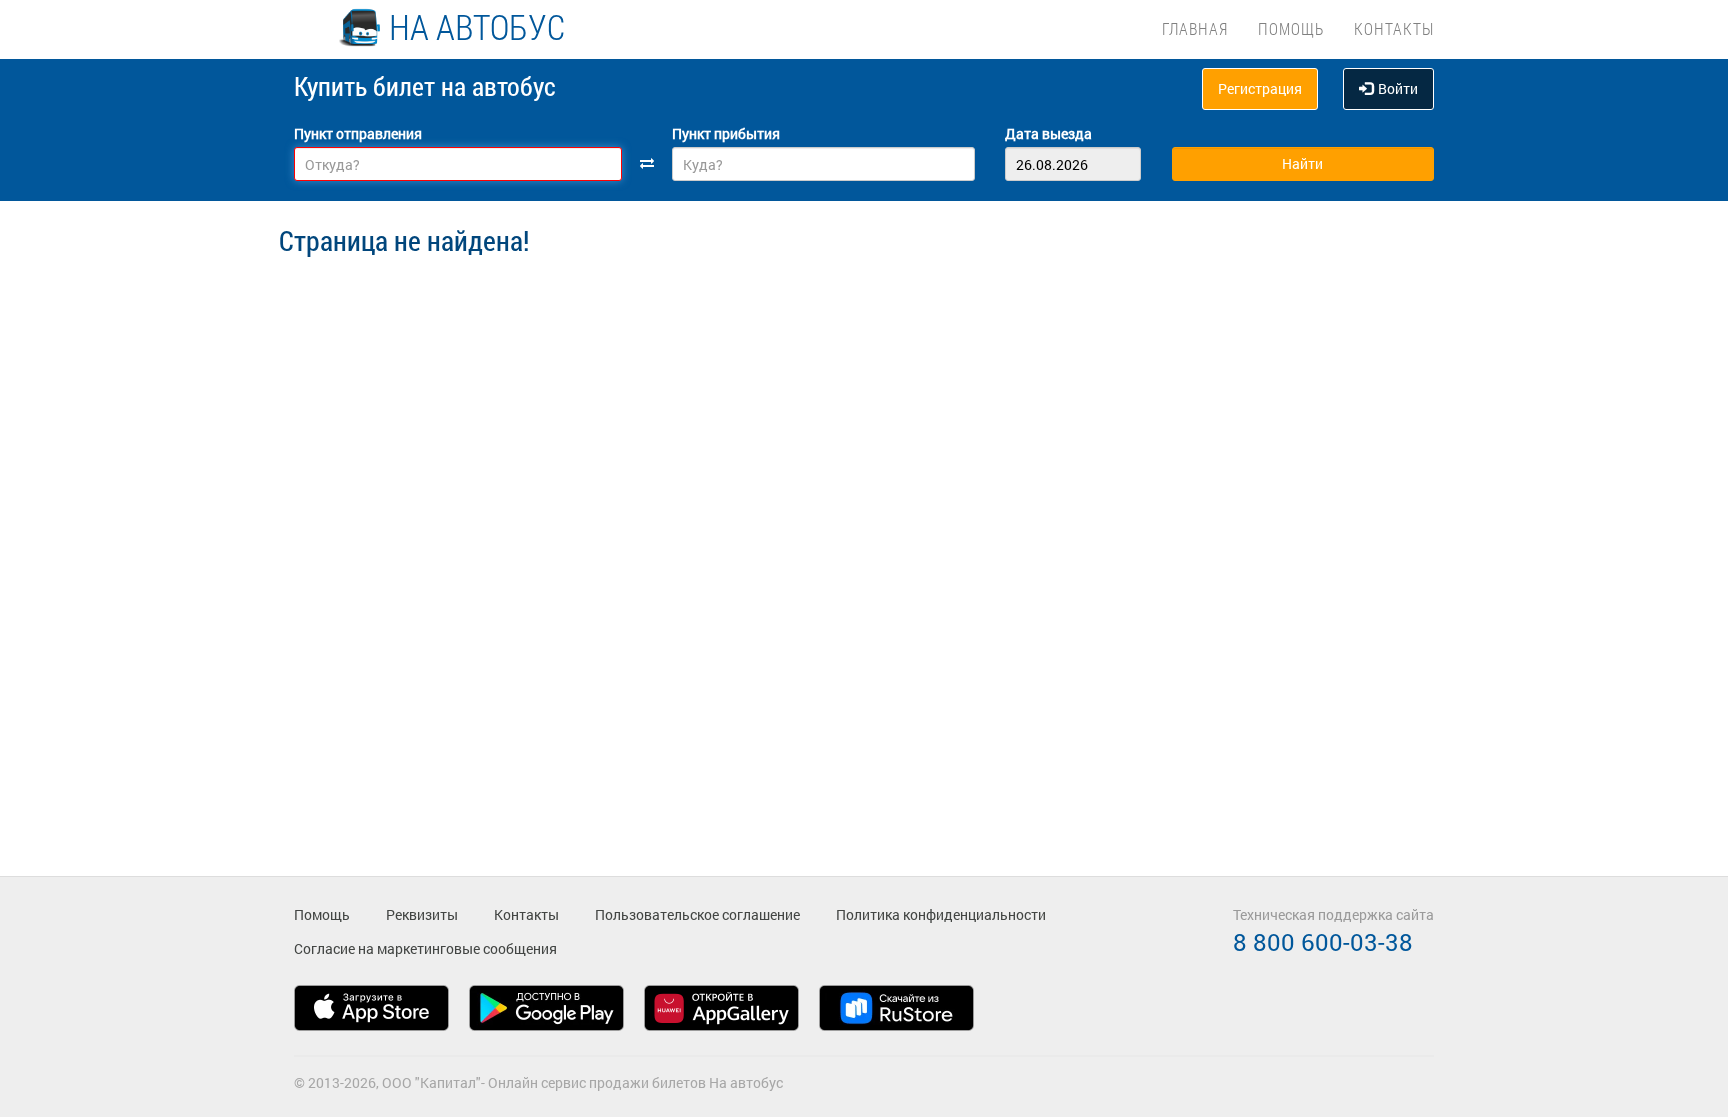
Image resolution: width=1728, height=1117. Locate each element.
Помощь (1291, 28)
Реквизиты (422, 914)
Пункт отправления (358, 133)
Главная (1195, 28)
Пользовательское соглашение (697, 914)
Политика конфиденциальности (941, 914)
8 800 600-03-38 (1323, 942)
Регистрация (1260, 88)
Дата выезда (1048, 133)
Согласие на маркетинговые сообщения (425, 948)
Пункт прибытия (726, 133)
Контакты (1394, 28)
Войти (1398, 88)
